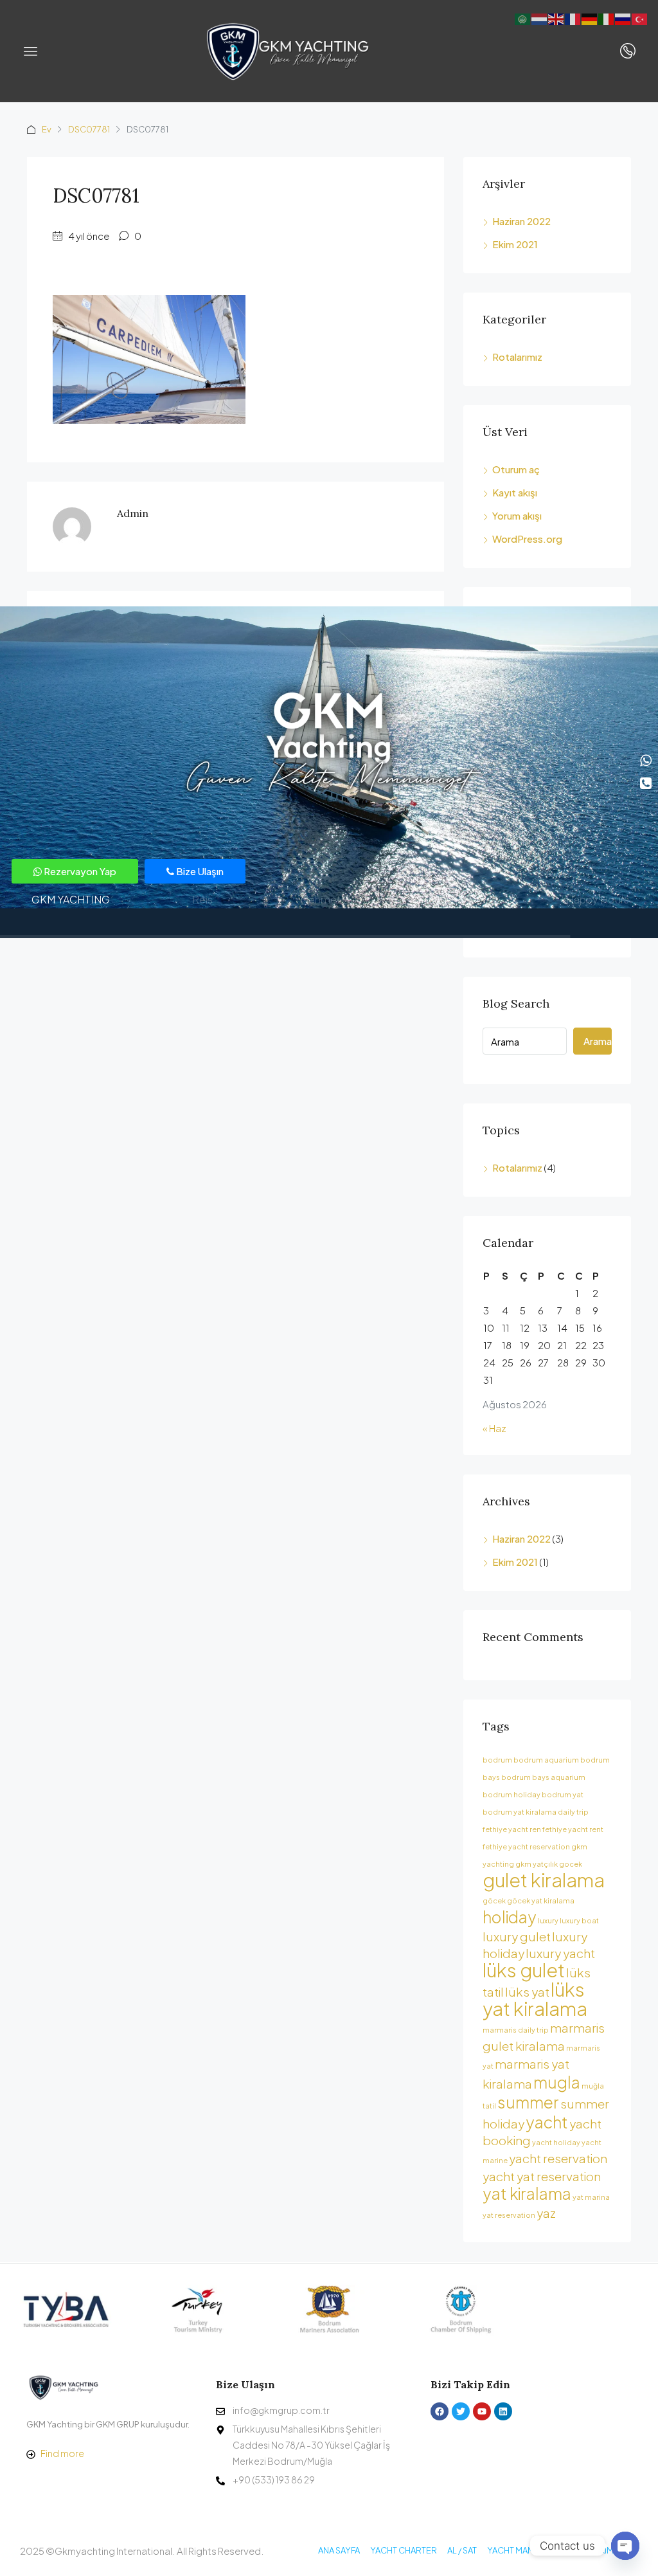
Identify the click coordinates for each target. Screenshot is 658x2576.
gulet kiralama (544, 1880)
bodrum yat (563, 1794)
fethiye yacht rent (573, 1829)
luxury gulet (517, 1936)
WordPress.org (527, 539)
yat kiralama (527, 2193)
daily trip (573, 1812)
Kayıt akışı (515, 492)
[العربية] (523, 18)
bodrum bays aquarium (543, 1777)
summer (528, 2102)
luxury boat (579, 1920)
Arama (598, 1041)
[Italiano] (607, 18)
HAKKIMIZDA (608, 2550)
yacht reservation (558, 2158)
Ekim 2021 (515, 244)
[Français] (573, 18)
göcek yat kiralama (541, 1900)
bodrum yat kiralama (520, 1812)
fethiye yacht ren (512, 1829)
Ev (47, 129)
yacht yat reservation (542, 2176)
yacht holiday (556, 2142)
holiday (510, 1917)
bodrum (497, 1760)
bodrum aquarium (546, 1760)
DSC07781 (89, 129)
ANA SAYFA (339, 2550)
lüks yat (527, 1991)
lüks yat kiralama (535, 1999)
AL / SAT (462, 2550)
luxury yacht (560, 1953)
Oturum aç (516, 469)
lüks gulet (524, 1970)
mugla (557, 2082)
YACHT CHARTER (404, 2550)
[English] (556, 18)
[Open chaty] (625, 2546)
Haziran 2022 (521, 221)
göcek (494, 1900)
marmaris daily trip (516, 2030)
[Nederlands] (540, 18)
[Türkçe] (640, 18)
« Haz (494, 1428)
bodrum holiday (511, 1794)
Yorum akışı (517, 515)
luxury (548, 1920)
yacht (547, 2122)
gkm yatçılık (537, 1864)
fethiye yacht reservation (526, 1846)
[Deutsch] (590, 18)
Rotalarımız (517, 357)
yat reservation (509, 2215)
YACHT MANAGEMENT (530, 2550)
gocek (571, 1864)
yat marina (591, 2197)
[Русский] (623, 18)
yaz (546, 2213)
